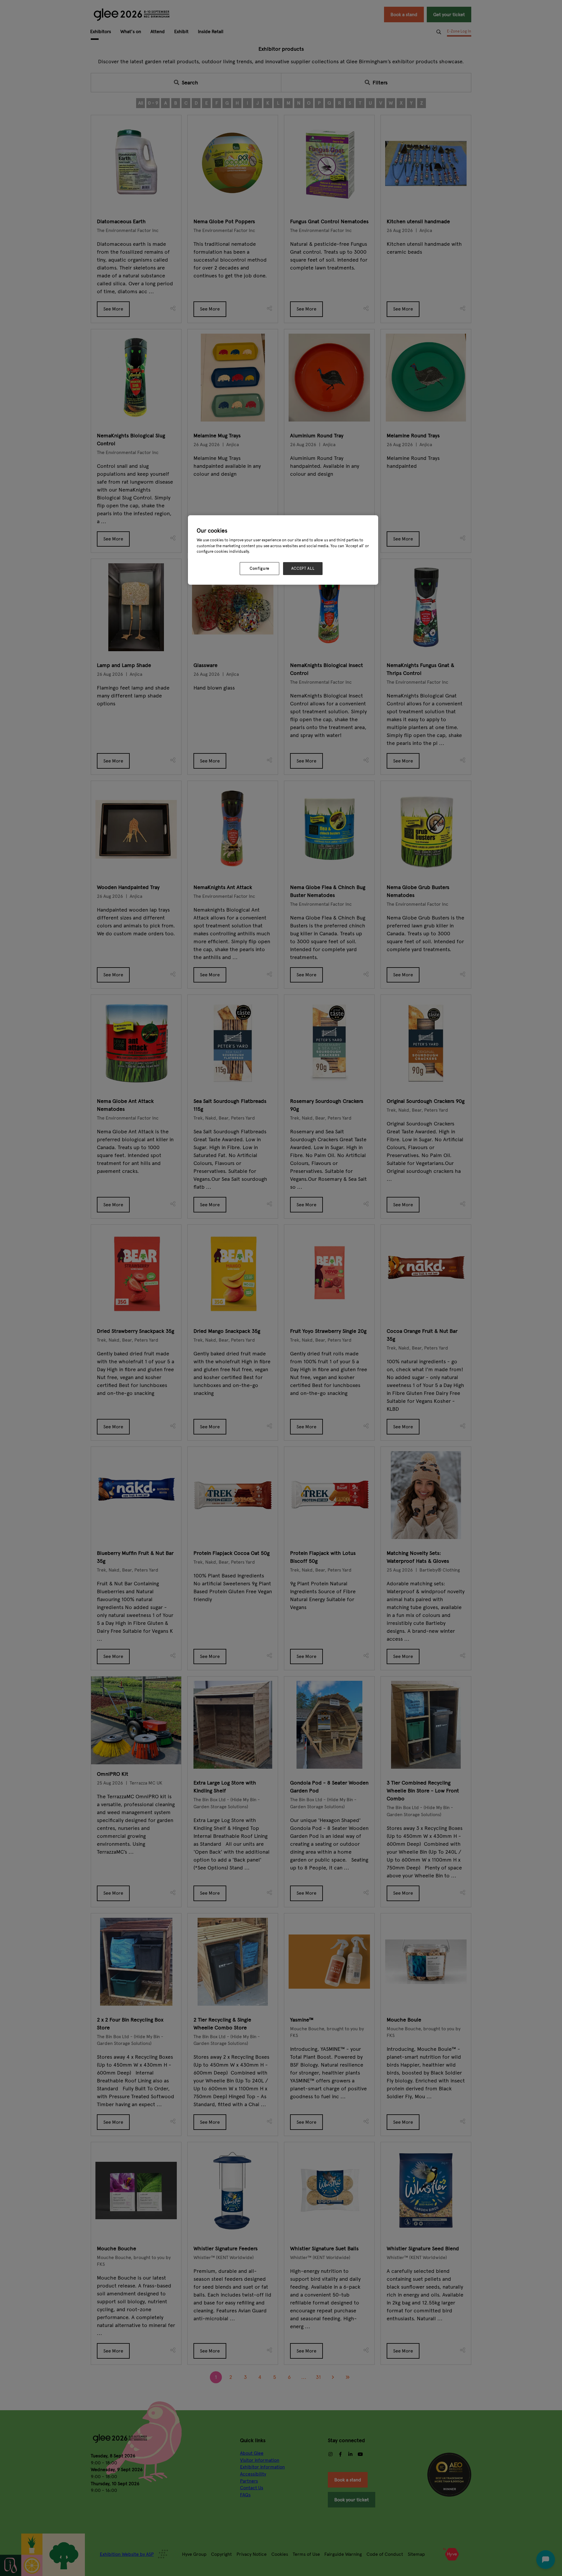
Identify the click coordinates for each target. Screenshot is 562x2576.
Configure (259, 569)
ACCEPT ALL (303, 569)
